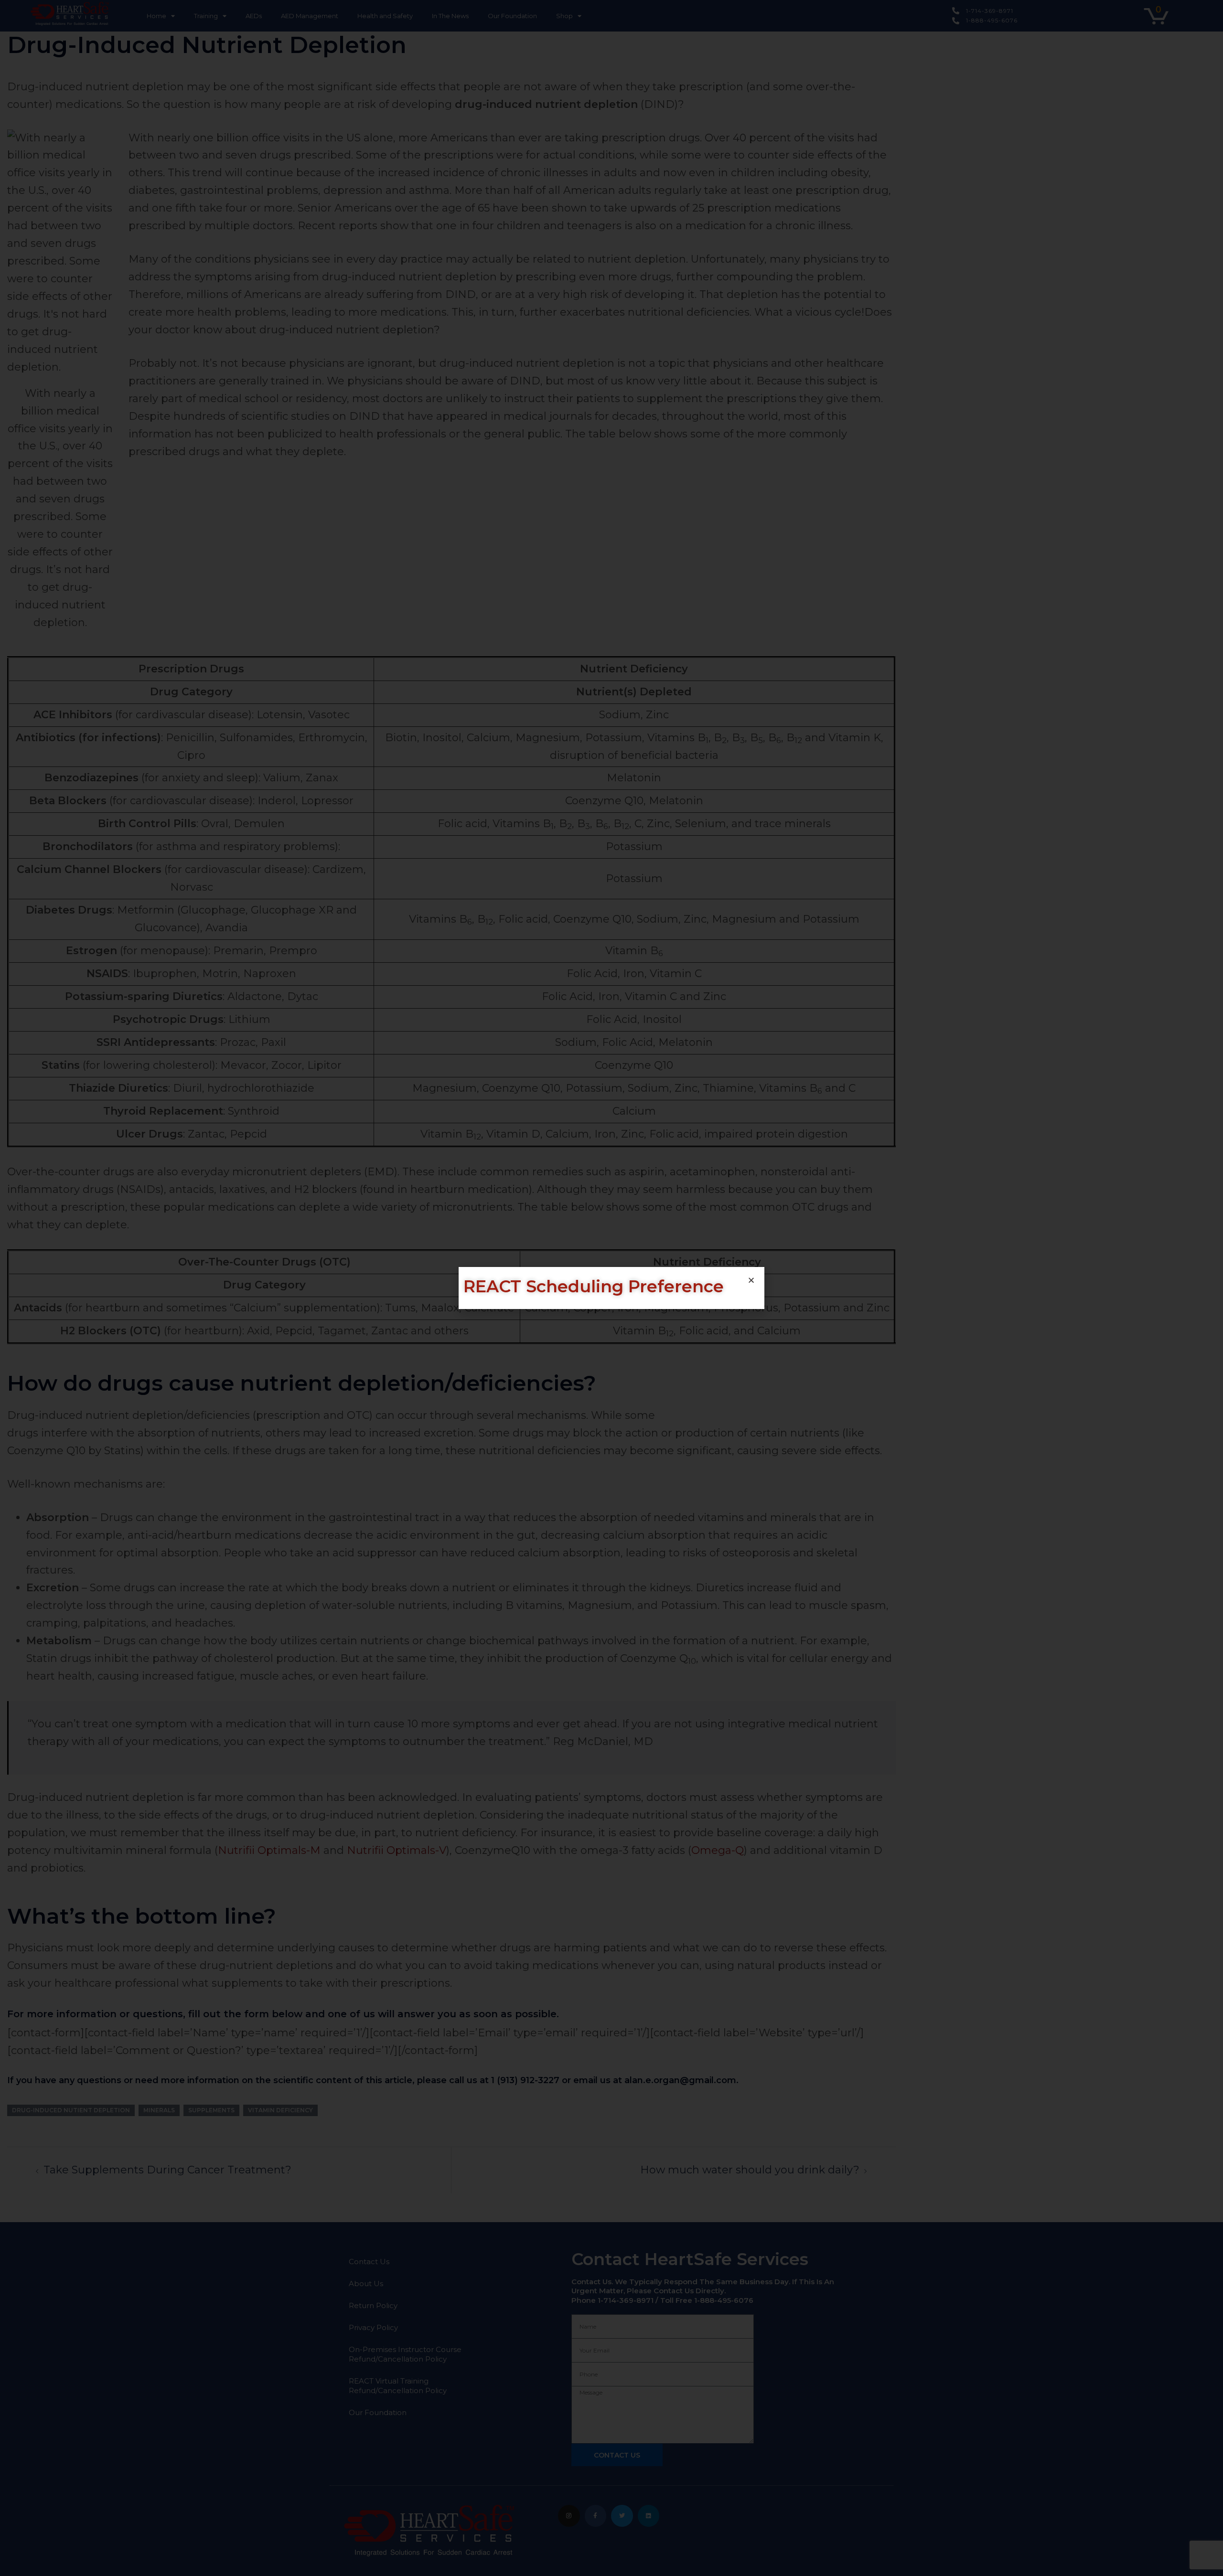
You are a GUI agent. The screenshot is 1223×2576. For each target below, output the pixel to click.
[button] (751, 1280)
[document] (611, 1288)
